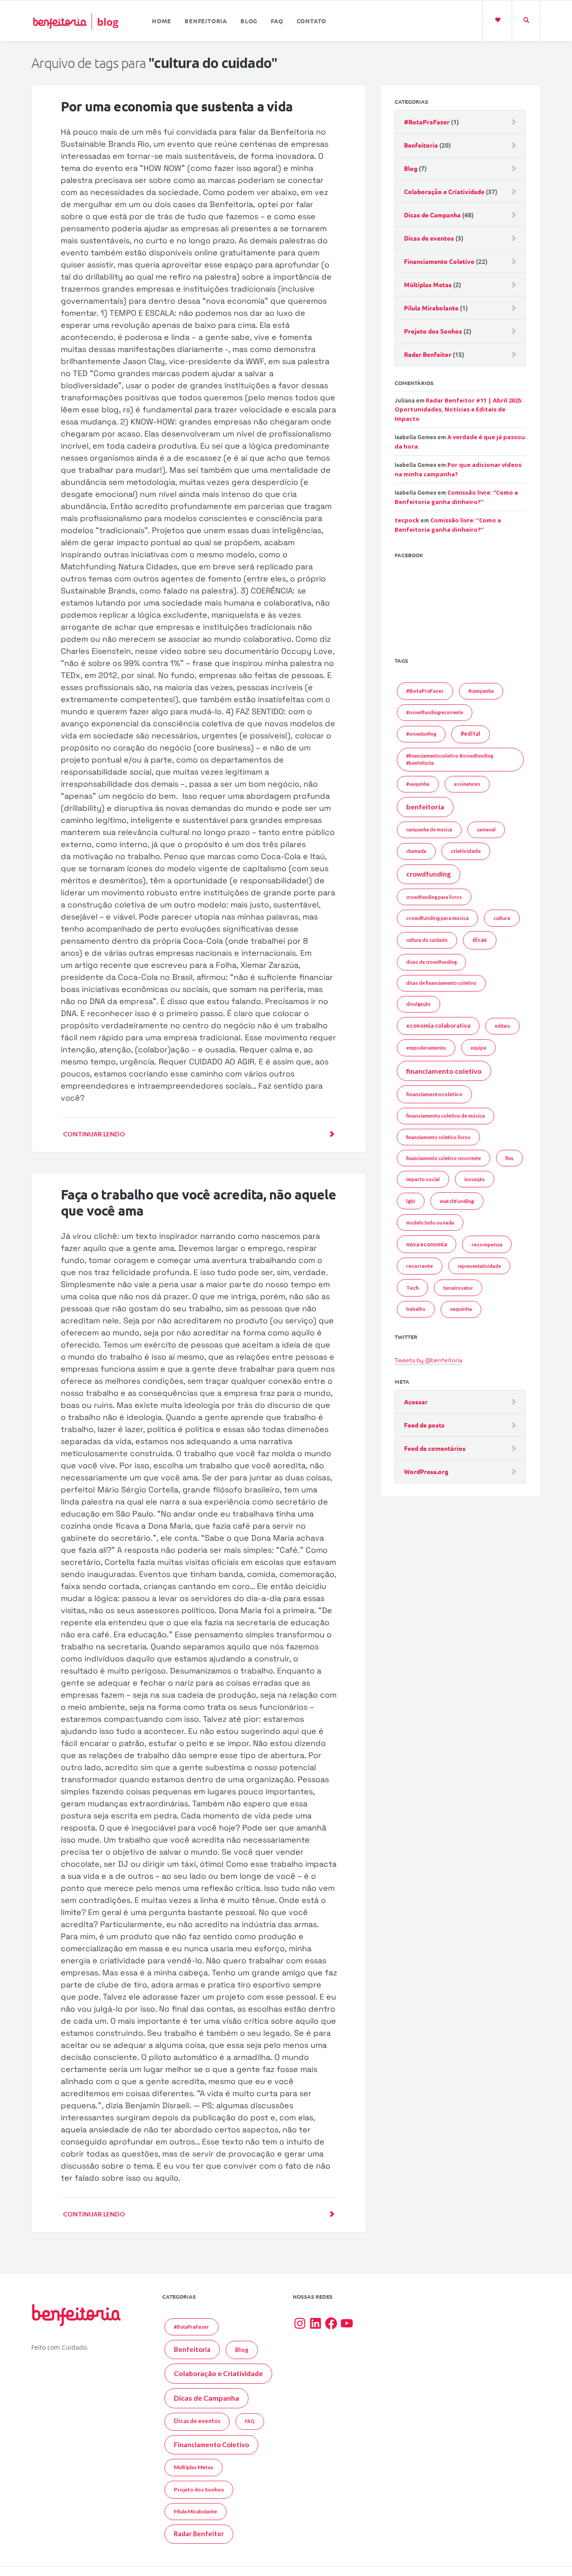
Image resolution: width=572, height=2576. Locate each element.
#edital (471, 734)
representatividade (479, 1266)
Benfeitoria (206, 21)
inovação (475, 1179)
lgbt (411, 1201)
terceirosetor (458, 1288)
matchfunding (457, 1201)
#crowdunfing (421, 734)
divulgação (418, 1004)
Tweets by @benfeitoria (428, 1360)
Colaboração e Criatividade (444, 191)
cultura (502, 918)
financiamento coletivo (444, 1071)
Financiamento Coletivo (439, 261)
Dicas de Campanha (432, 215)
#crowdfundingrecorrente (435, 712)
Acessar (416, 1402)
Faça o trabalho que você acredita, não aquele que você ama (198, 1202)
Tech (412, 1288)
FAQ (277, 21)
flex (509, 1158)
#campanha (481, 691)
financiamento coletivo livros (438, 1137)
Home (162, 21)
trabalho (416, 1309)
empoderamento (426, 1048)
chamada (416, 851)
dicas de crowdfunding (431, 962)
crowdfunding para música (437, 918)
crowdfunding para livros (434, 897)
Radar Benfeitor (428, 354)
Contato (312, 21)
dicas (480, 940)
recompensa (487, 1244)
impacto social (423, 1179)
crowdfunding (429, 874)
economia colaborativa (438, 1025)
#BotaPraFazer (427, 122)
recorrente (420, 1266)
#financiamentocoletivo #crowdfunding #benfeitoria (450, 759)
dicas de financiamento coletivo (441, 983)
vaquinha (461, 1309)
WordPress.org (426, 1471)
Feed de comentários (435, 1448)
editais (503, 1026)
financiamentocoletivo (434, 1094)
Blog (249, 21)
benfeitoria (425, 807)
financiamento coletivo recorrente (444, 1158)
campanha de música (429, 829)
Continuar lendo (94, 1134)
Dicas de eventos (429, 238)
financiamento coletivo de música (446, 1116)
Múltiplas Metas (428, 284)
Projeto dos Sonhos (433, 331)
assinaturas (467, 784)
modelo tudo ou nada (430, 1222)
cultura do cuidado (427, 940)
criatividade (466, 851)
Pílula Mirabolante (431, 308)
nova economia (427, 1244)
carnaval (486, 829)
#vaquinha (418, 784)
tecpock (407, 520)
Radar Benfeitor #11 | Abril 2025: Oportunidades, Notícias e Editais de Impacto (459, 409)
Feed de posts (424, 1425)
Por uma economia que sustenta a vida (177, 106)
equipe (478, 1048)
